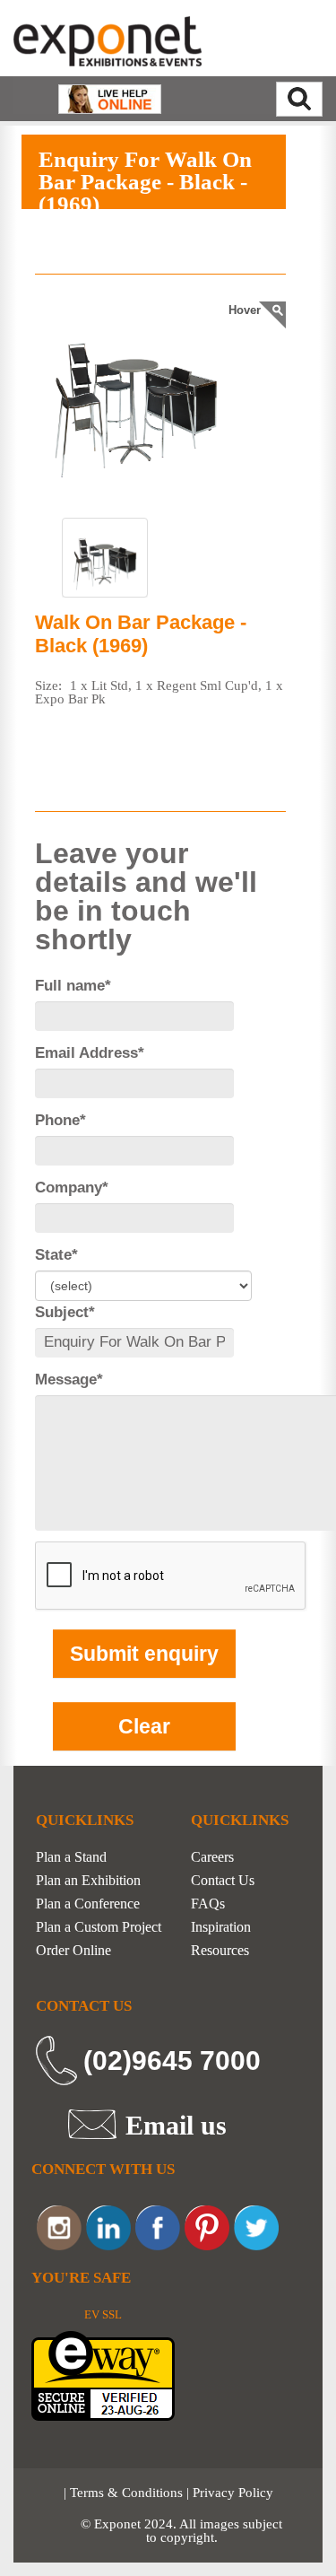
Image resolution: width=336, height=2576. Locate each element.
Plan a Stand (71, 1857)
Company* (72, 1188)
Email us (176, 2125)
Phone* (60, 1120)
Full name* (73, 986)
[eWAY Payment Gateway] (103, 2374)
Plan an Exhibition (88, 1881)
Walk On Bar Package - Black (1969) (141, 634)
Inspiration (221, 1927)
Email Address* (90, 1053)
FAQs (208, 1904)
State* (56, 1255)
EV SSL (103, 2314)
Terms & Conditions (126, 2493)
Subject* (65, 1312)
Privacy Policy (233, 2493)
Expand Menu (227, 230)
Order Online (73, 1951)
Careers (212, 1857)
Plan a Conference (88, 1904)
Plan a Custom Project (99, 1927)
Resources (220, 1951)
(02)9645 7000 (172, 2061)
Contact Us (223, 1881)
